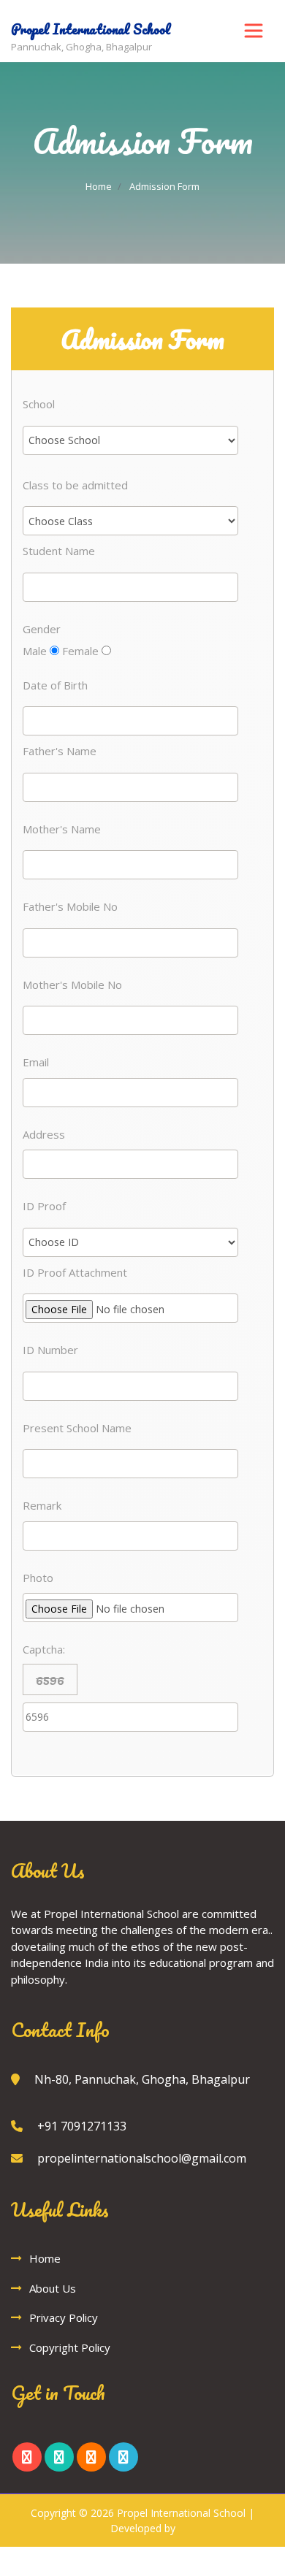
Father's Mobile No (70, 906)
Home (99, 186)
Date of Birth (55, 685)
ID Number (50, 1350)
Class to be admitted (75, 485)
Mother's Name (62, 829)
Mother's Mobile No (72, 985)
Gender (42, 629)
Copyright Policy (70, 2347)
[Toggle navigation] (254, 31)
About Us (53, 2288)
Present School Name (77, 1428)
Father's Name (60, 751)
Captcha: (44, 1649)
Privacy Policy (64, 2317)
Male (36, 651)
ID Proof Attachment (75, 1272)
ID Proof (44, 1206)
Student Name (59, 551)
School (39, 404)
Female (82, 651)
